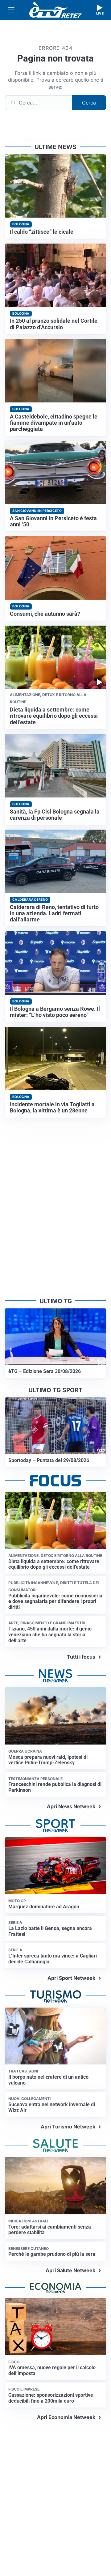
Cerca (89, 103)
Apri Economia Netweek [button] (66, 2417)
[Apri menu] (11, 10)
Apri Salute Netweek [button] (70, 2270)
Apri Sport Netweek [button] (71, 1978)
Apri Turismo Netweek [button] (68, 2127)
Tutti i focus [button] (81, 1657)
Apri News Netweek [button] (71, 1806)
